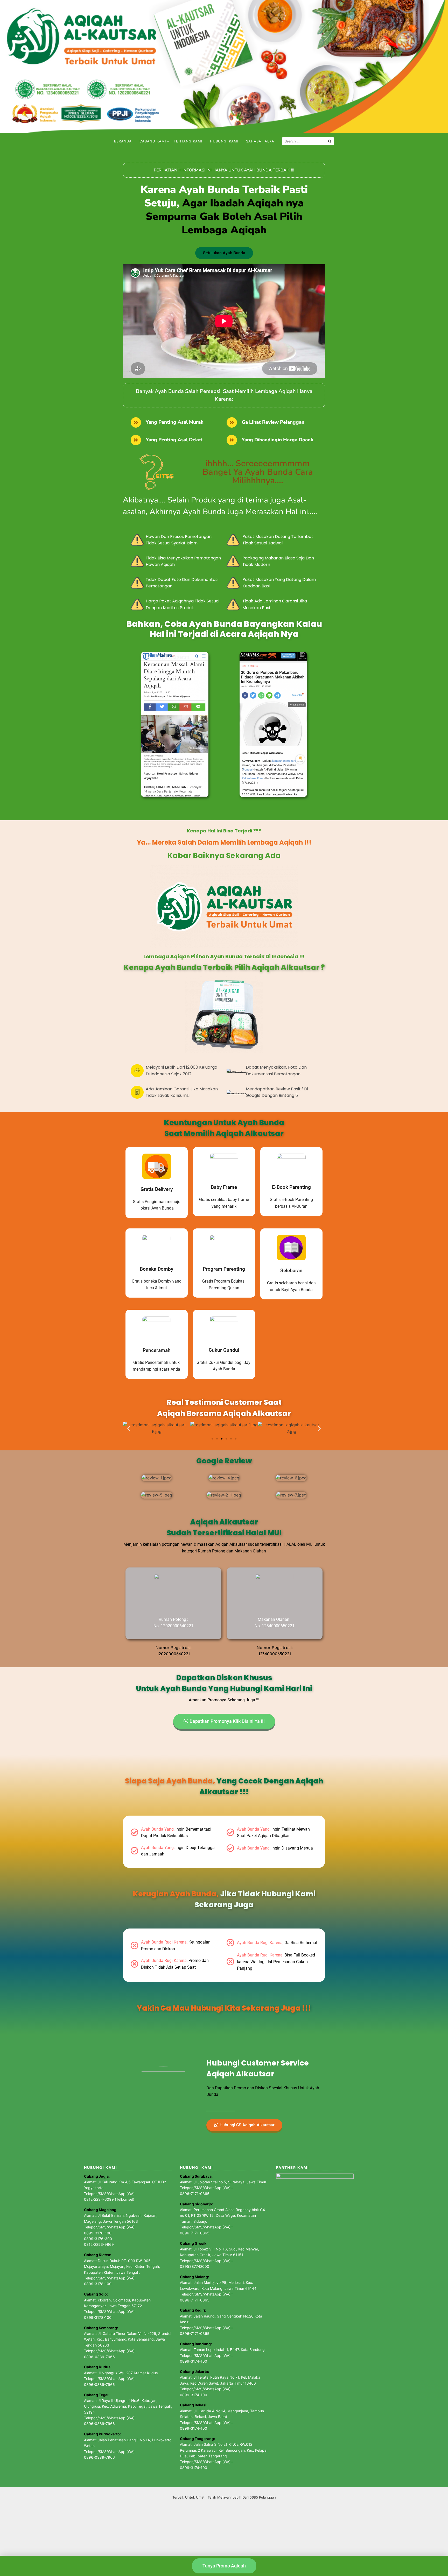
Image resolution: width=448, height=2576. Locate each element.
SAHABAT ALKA (260, 141)
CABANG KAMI (153, 141)
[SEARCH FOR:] (308, 141)
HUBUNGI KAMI (224, 141)
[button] (129, 1428)
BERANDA (123, 141)
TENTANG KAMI (188, 141)
